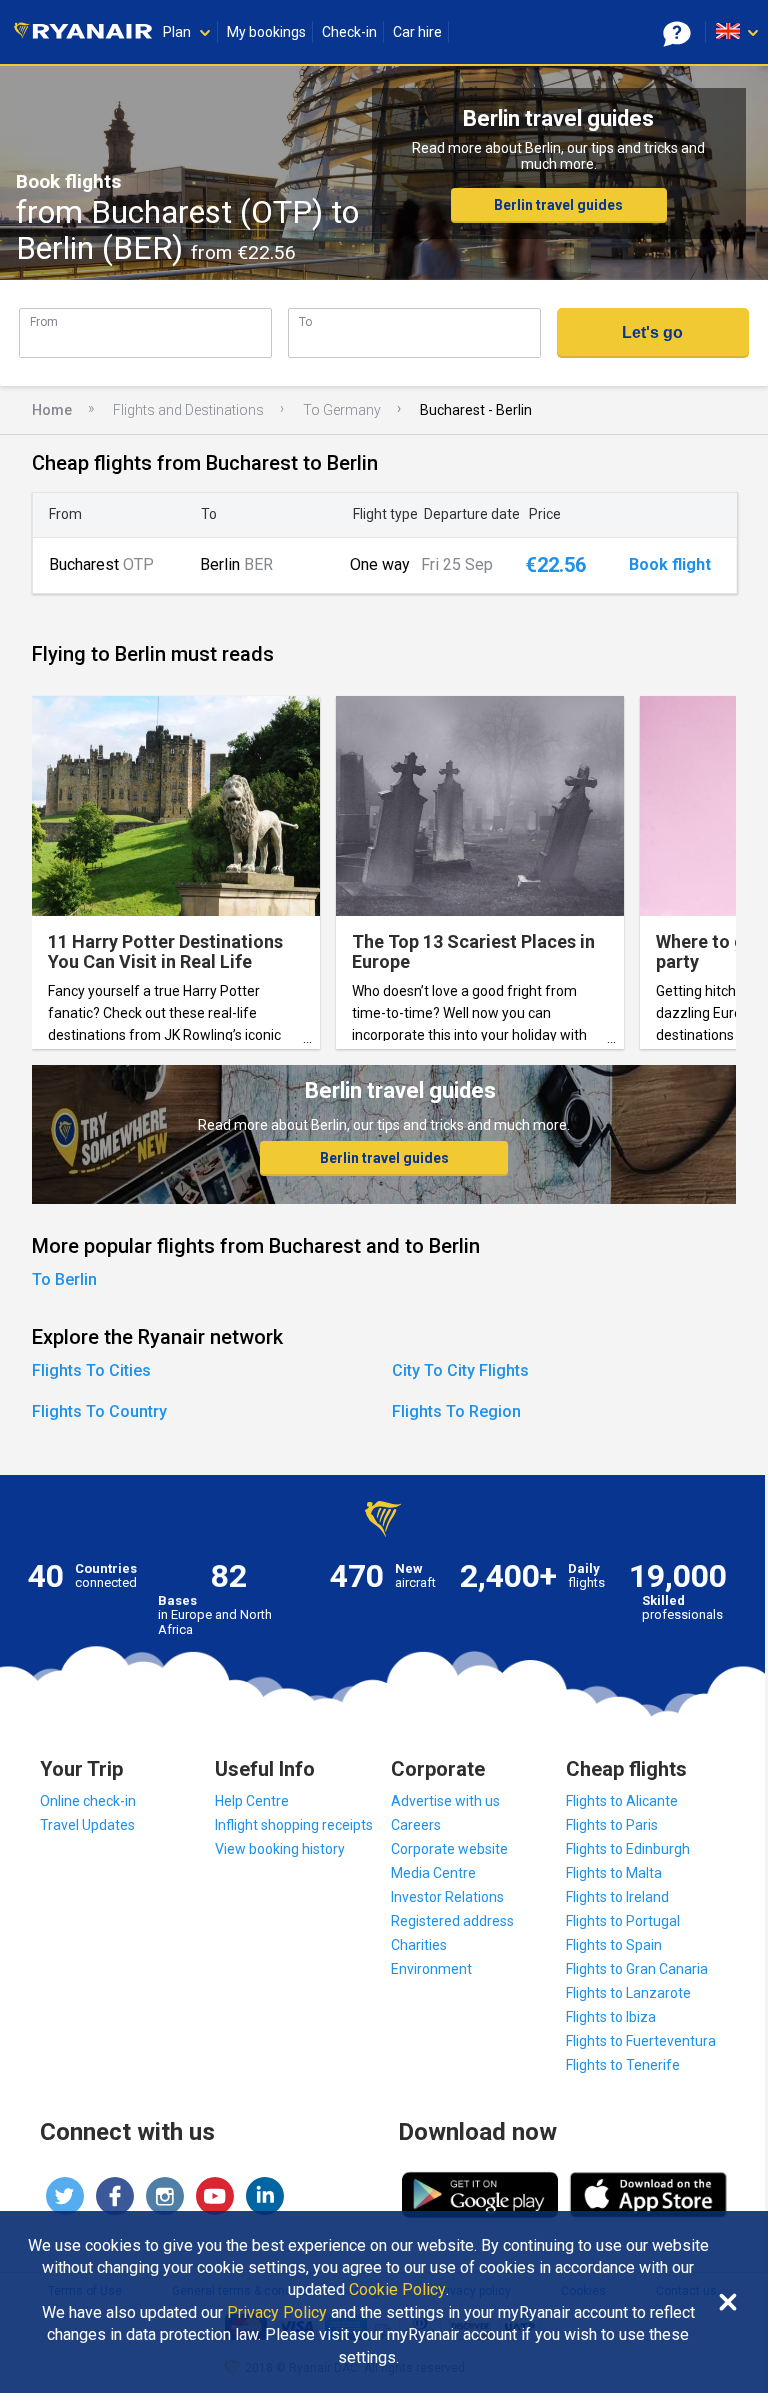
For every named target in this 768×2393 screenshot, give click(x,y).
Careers (416, 1825)
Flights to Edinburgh (628, 1849)
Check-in (349, 32)
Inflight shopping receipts (294, 1825)
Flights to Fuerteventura (641, 2041)
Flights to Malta (614, 1873)
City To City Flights (460, 1370)
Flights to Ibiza (611, 2017)
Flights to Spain (614, 1945)
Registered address (452, 1921)
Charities (419, 1945)
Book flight (670, 565)
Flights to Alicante (622, 1801)
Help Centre (252, 1801)
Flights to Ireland (617, 1897)
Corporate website (449, 1849)
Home (52, 410)
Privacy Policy (277, 2313)
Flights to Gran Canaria (637, 1969)
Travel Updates (87, 1825)
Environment (431, 1969)
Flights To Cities (91, 1370)
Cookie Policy (397, 2290)
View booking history (280, 1849)
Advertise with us (445, 1801)
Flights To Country (99, 1411)
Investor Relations (447, 1897)
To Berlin (64, 1279)
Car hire (417, 32)
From (44, 321)
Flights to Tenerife (623, 2065)
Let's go (652, 332)
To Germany (342, 410)
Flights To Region (456, 1411)
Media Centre (433, 1873)
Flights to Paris (612, 1825)
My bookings (266, 32)
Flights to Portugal (623, 1921)
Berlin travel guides (558, 205)
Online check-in (88, 1801)
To (305, 321)
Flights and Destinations (188, 410)
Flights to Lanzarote (628, 1993)
